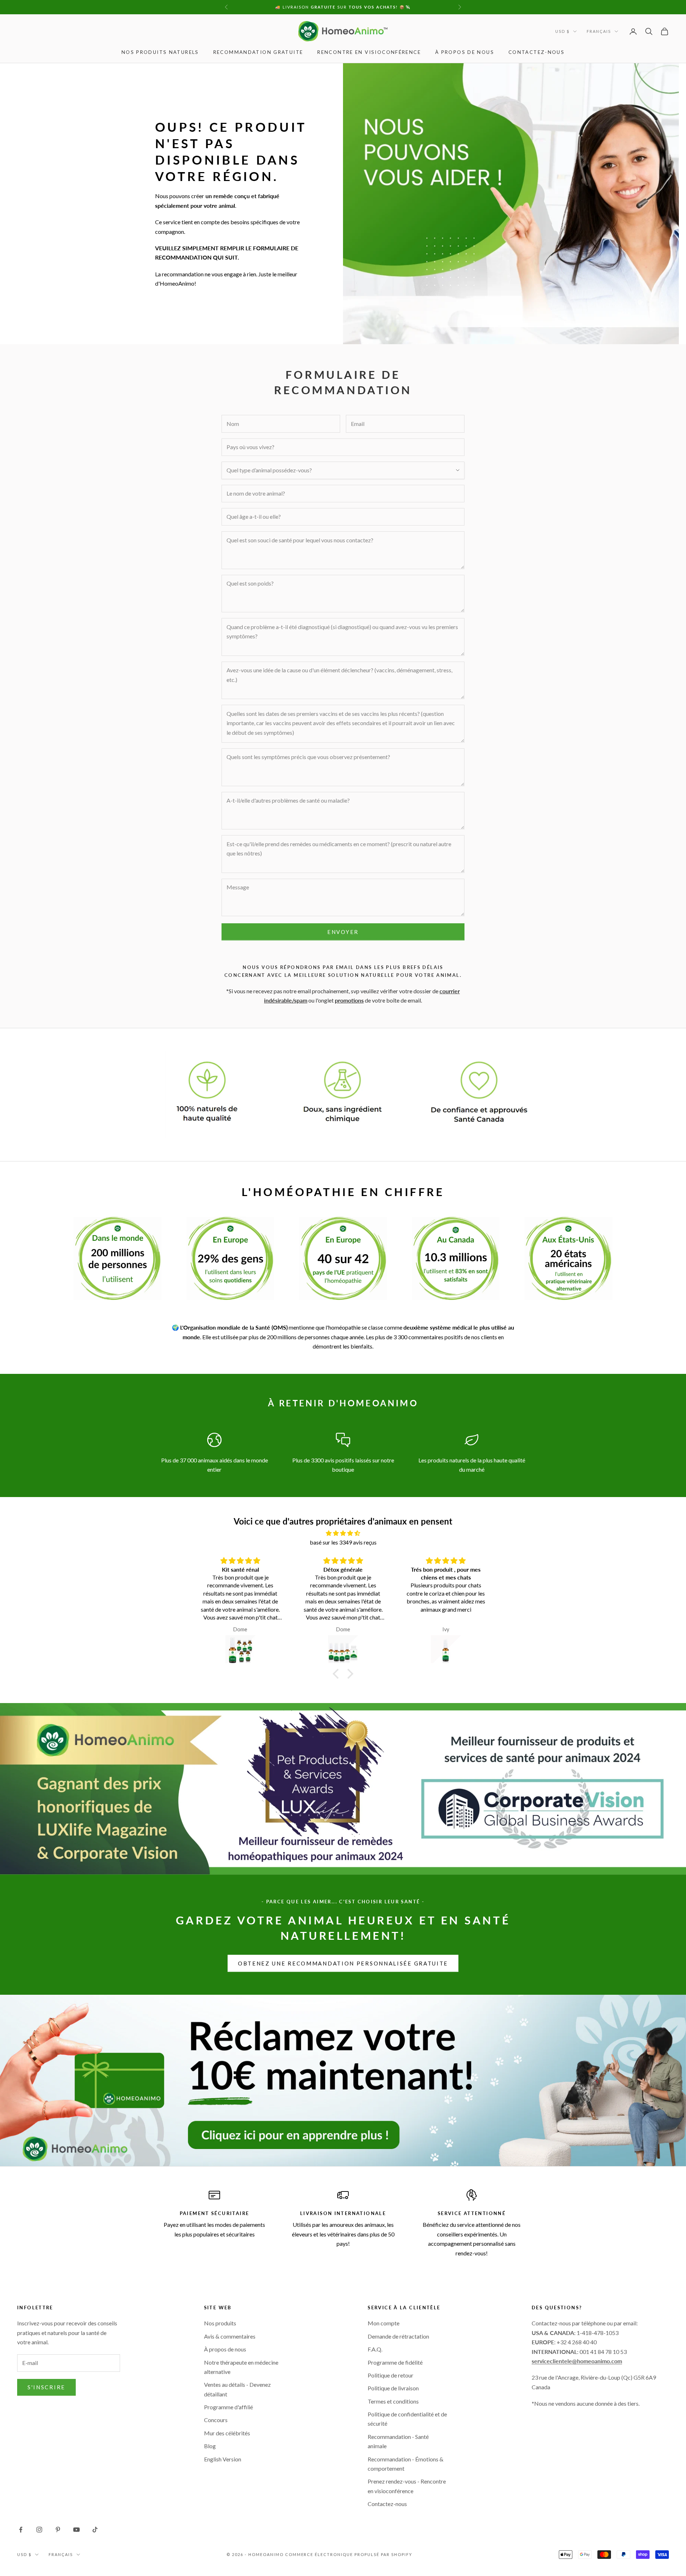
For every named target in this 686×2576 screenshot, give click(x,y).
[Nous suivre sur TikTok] (95, 2530)
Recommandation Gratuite (258, 52)
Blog (210, 2446)
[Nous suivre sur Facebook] (21, 2530)
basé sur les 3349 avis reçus (343, 1542)
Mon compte (384, 2323)
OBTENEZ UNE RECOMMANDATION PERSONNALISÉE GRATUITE (343, 1963)
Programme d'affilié (228, 2407)
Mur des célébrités (227, 2433)
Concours (216, 2420)
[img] (343, 1533)
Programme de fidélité (395, 2362)
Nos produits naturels (160, 52)
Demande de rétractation (398, 2336)
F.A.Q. (375, 2349)
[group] (343, 2080)
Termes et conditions (393, 2401)
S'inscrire (46, 2387)
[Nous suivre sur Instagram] (39, 2530)
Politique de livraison (393, 2388)
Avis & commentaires (230, 2336)
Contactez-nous (536, 52)
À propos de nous (465, 52)
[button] (338, 1674)
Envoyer (343, 932)
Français (599, 31)
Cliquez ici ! (399, 7)
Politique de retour (391, 2375)
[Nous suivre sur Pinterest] (58, 2530)
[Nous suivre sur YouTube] (76, 2530)
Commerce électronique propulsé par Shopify (349, 2554)
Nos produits (220, 2323)
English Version (223, 2459)
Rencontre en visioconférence (369, 52)
